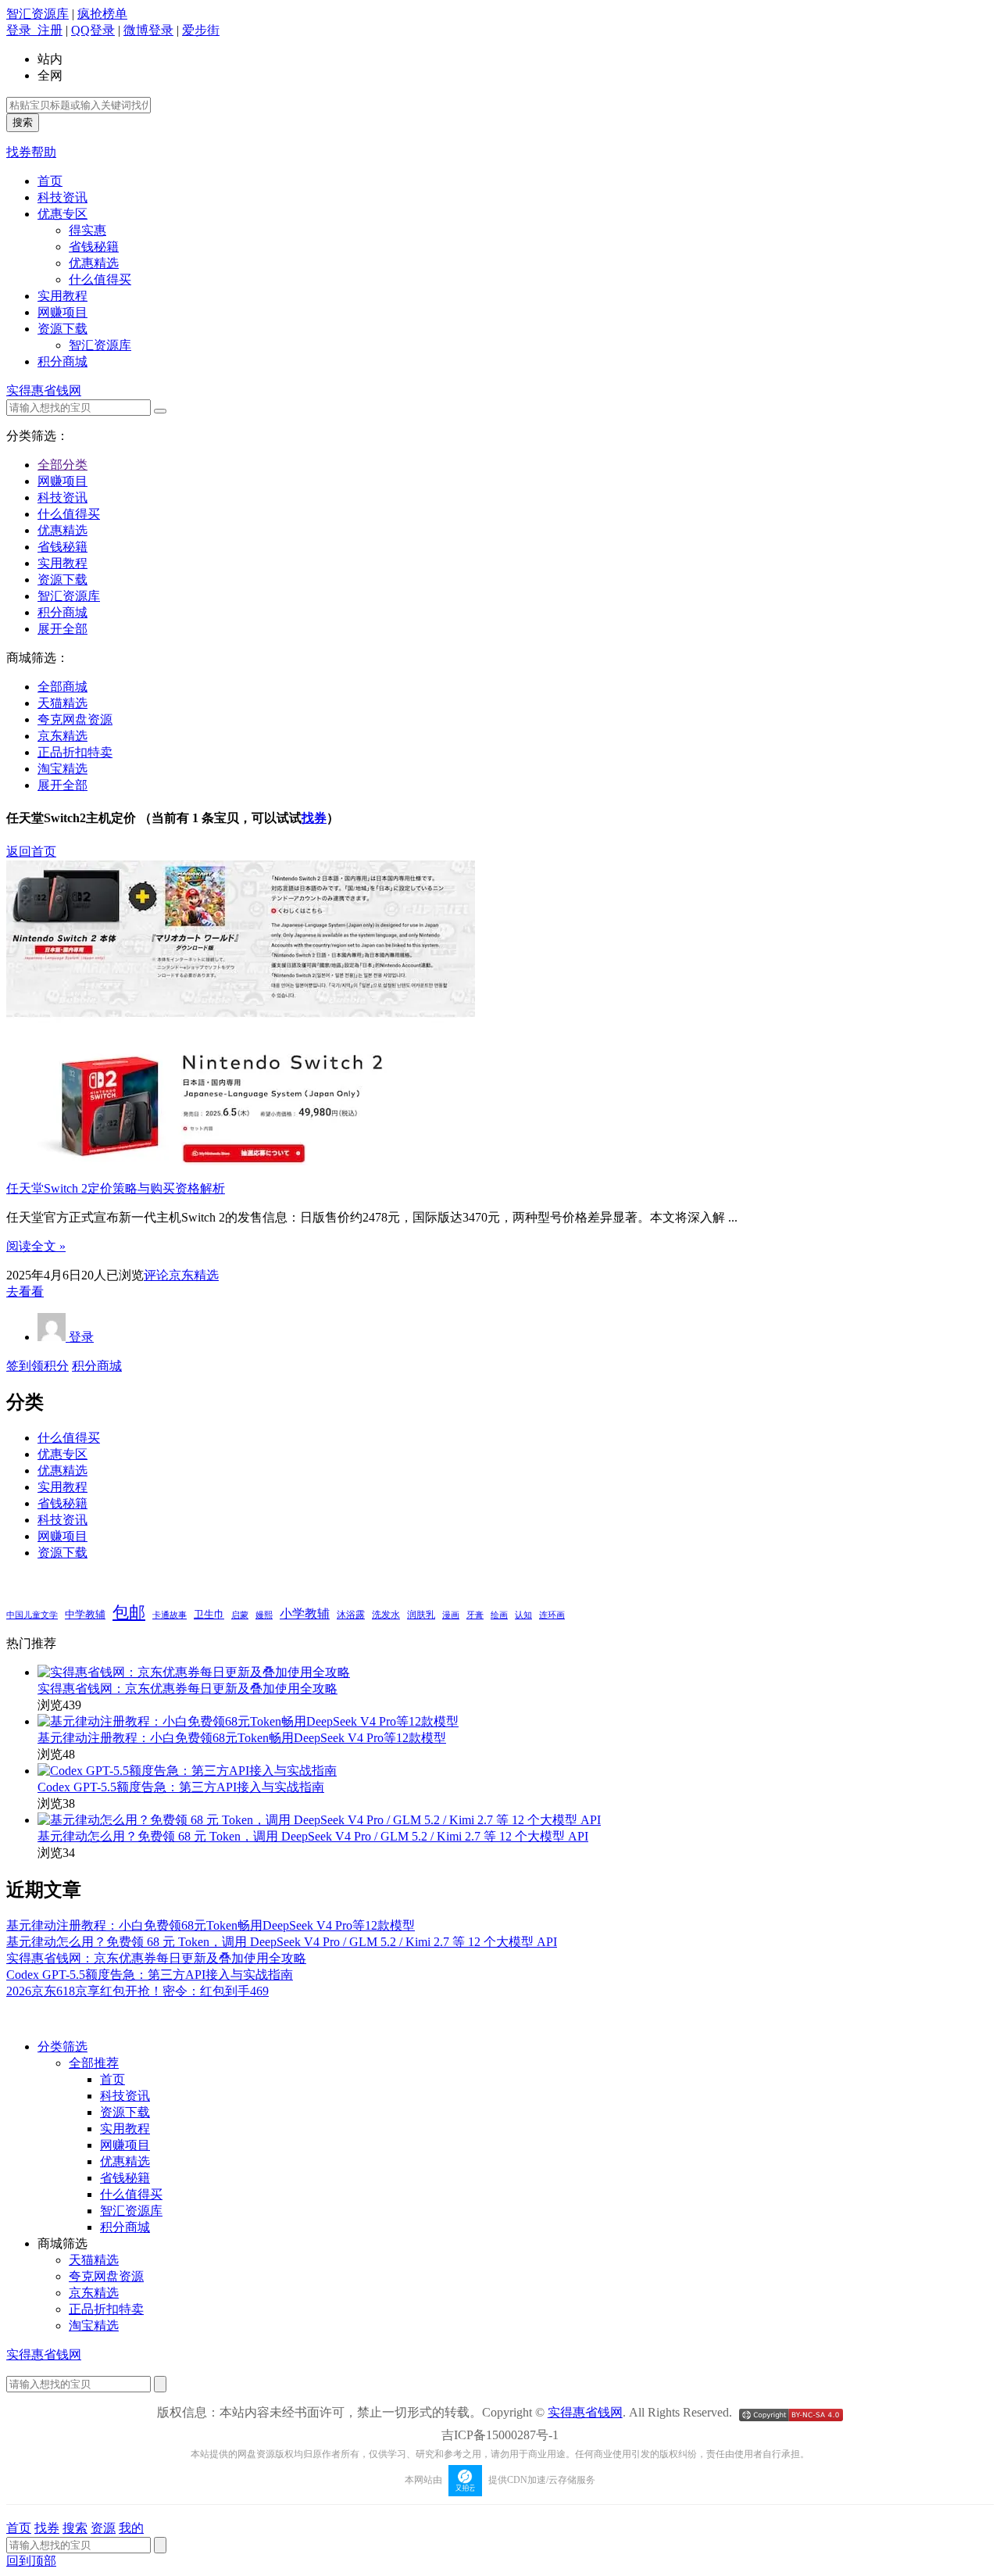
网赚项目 (62, 312)
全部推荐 (94, 2063)
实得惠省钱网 (44, 390)
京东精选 (62, 736)
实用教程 (62, 296)
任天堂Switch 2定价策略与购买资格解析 (116, 1188)
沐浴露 (351, 1615)
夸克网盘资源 (75, 719)
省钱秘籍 (94, 247)
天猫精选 (62, 703)
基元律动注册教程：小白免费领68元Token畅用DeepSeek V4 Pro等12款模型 (242, 1738)
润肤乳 (421, 1615)
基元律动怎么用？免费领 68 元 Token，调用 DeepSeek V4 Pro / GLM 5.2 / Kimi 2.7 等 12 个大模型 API (313, 1836)
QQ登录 (93, 30)
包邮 (129, 1612)
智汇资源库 (37, 14)
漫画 (451, 1615)
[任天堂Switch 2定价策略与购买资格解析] (241, 1161)
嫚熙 (264, 1615)
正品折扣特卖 (75, 752)
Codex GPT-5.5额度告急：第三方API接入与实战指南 (181, 1787)
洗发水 (386, 1615)
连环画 (552, 1615)
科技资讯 (62, 197)
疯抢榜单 (102, 14)
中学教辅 (85, 1615)
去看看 (25, 1292)
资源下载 (62, 329)
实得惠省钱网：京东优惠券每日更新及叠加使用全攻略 (187, 1689)
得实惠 (87, 230)
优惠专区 (62, 214)
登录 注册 (34, 30)
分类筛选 (62, 2046)
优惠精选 (94, 263)
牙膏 (475, 1615)
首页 (50, 181)
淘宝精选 (62, 769)
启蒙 (240, 1615)
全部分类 (62, 465)
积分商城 (62, 361)
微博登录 (148, 30)
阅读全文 (36, 1246)
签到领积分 (37, 1366)
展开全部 (62, 629)
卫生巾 (209, 1614)
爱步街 (201, 30)
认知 (523, 1615)
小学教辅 (305, 1614)
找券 (314, 818)
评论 (156, 1275)
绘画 (499, 1615)
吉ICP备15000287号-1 (500, 2435)
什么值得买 (100, 279)
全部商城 (62, 687)
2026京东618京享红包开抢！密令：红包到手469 (137, 1991)
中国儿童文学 (32, 1615)
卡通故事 (170, 1615)
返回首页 (31, 852)
